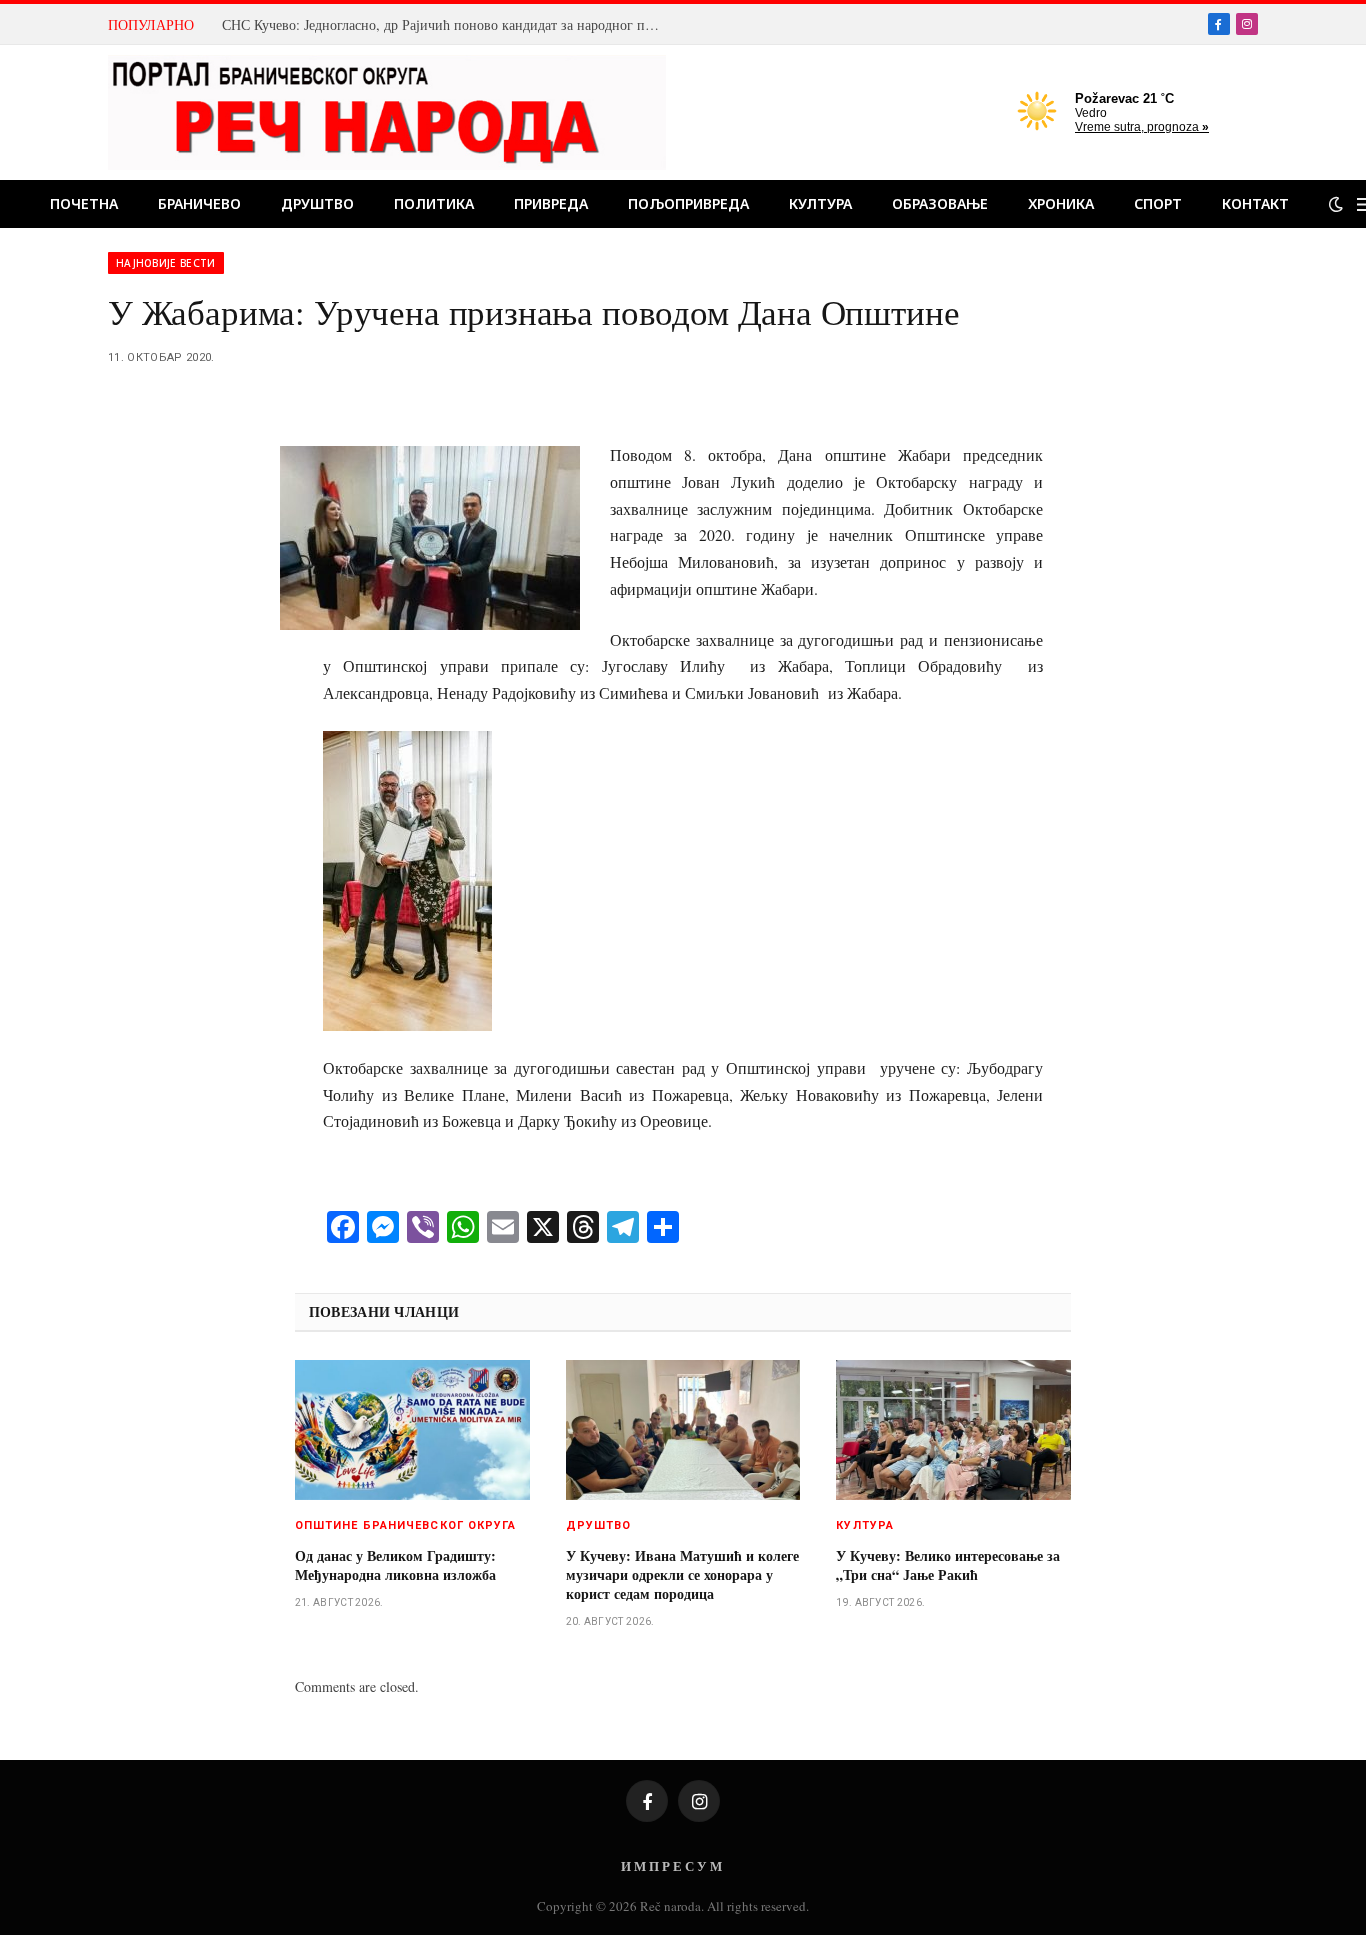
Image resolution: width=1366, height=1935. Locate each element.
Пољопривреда (688, 203)
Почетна (84, 203)
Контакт (1255, 203)
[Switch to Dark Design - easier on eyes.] (1336, 204)
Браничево (199, 203)
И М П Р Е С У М (671, 1865)
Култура (820, 203)
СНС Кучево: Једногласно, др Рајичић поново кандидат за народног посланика (447, 25)
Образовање (940, 203)
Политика (434, 203)
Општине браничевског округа (406, 1525)
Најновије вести (166, 263)
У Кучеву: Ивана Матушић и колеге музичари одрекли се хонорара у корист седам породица (682, 1574)
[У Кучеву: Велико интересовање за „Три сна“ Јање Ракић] (953, 1430)
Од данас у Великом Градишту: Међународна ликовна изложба (395, 1565)
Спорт (1158, 203)
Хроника (1061, 203)
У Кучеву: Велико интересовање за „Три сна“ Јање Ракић (948, 1565)
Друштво (317, 203)
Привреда (551, 203)
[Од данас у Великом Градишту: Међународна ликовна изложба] (412, 1430)
